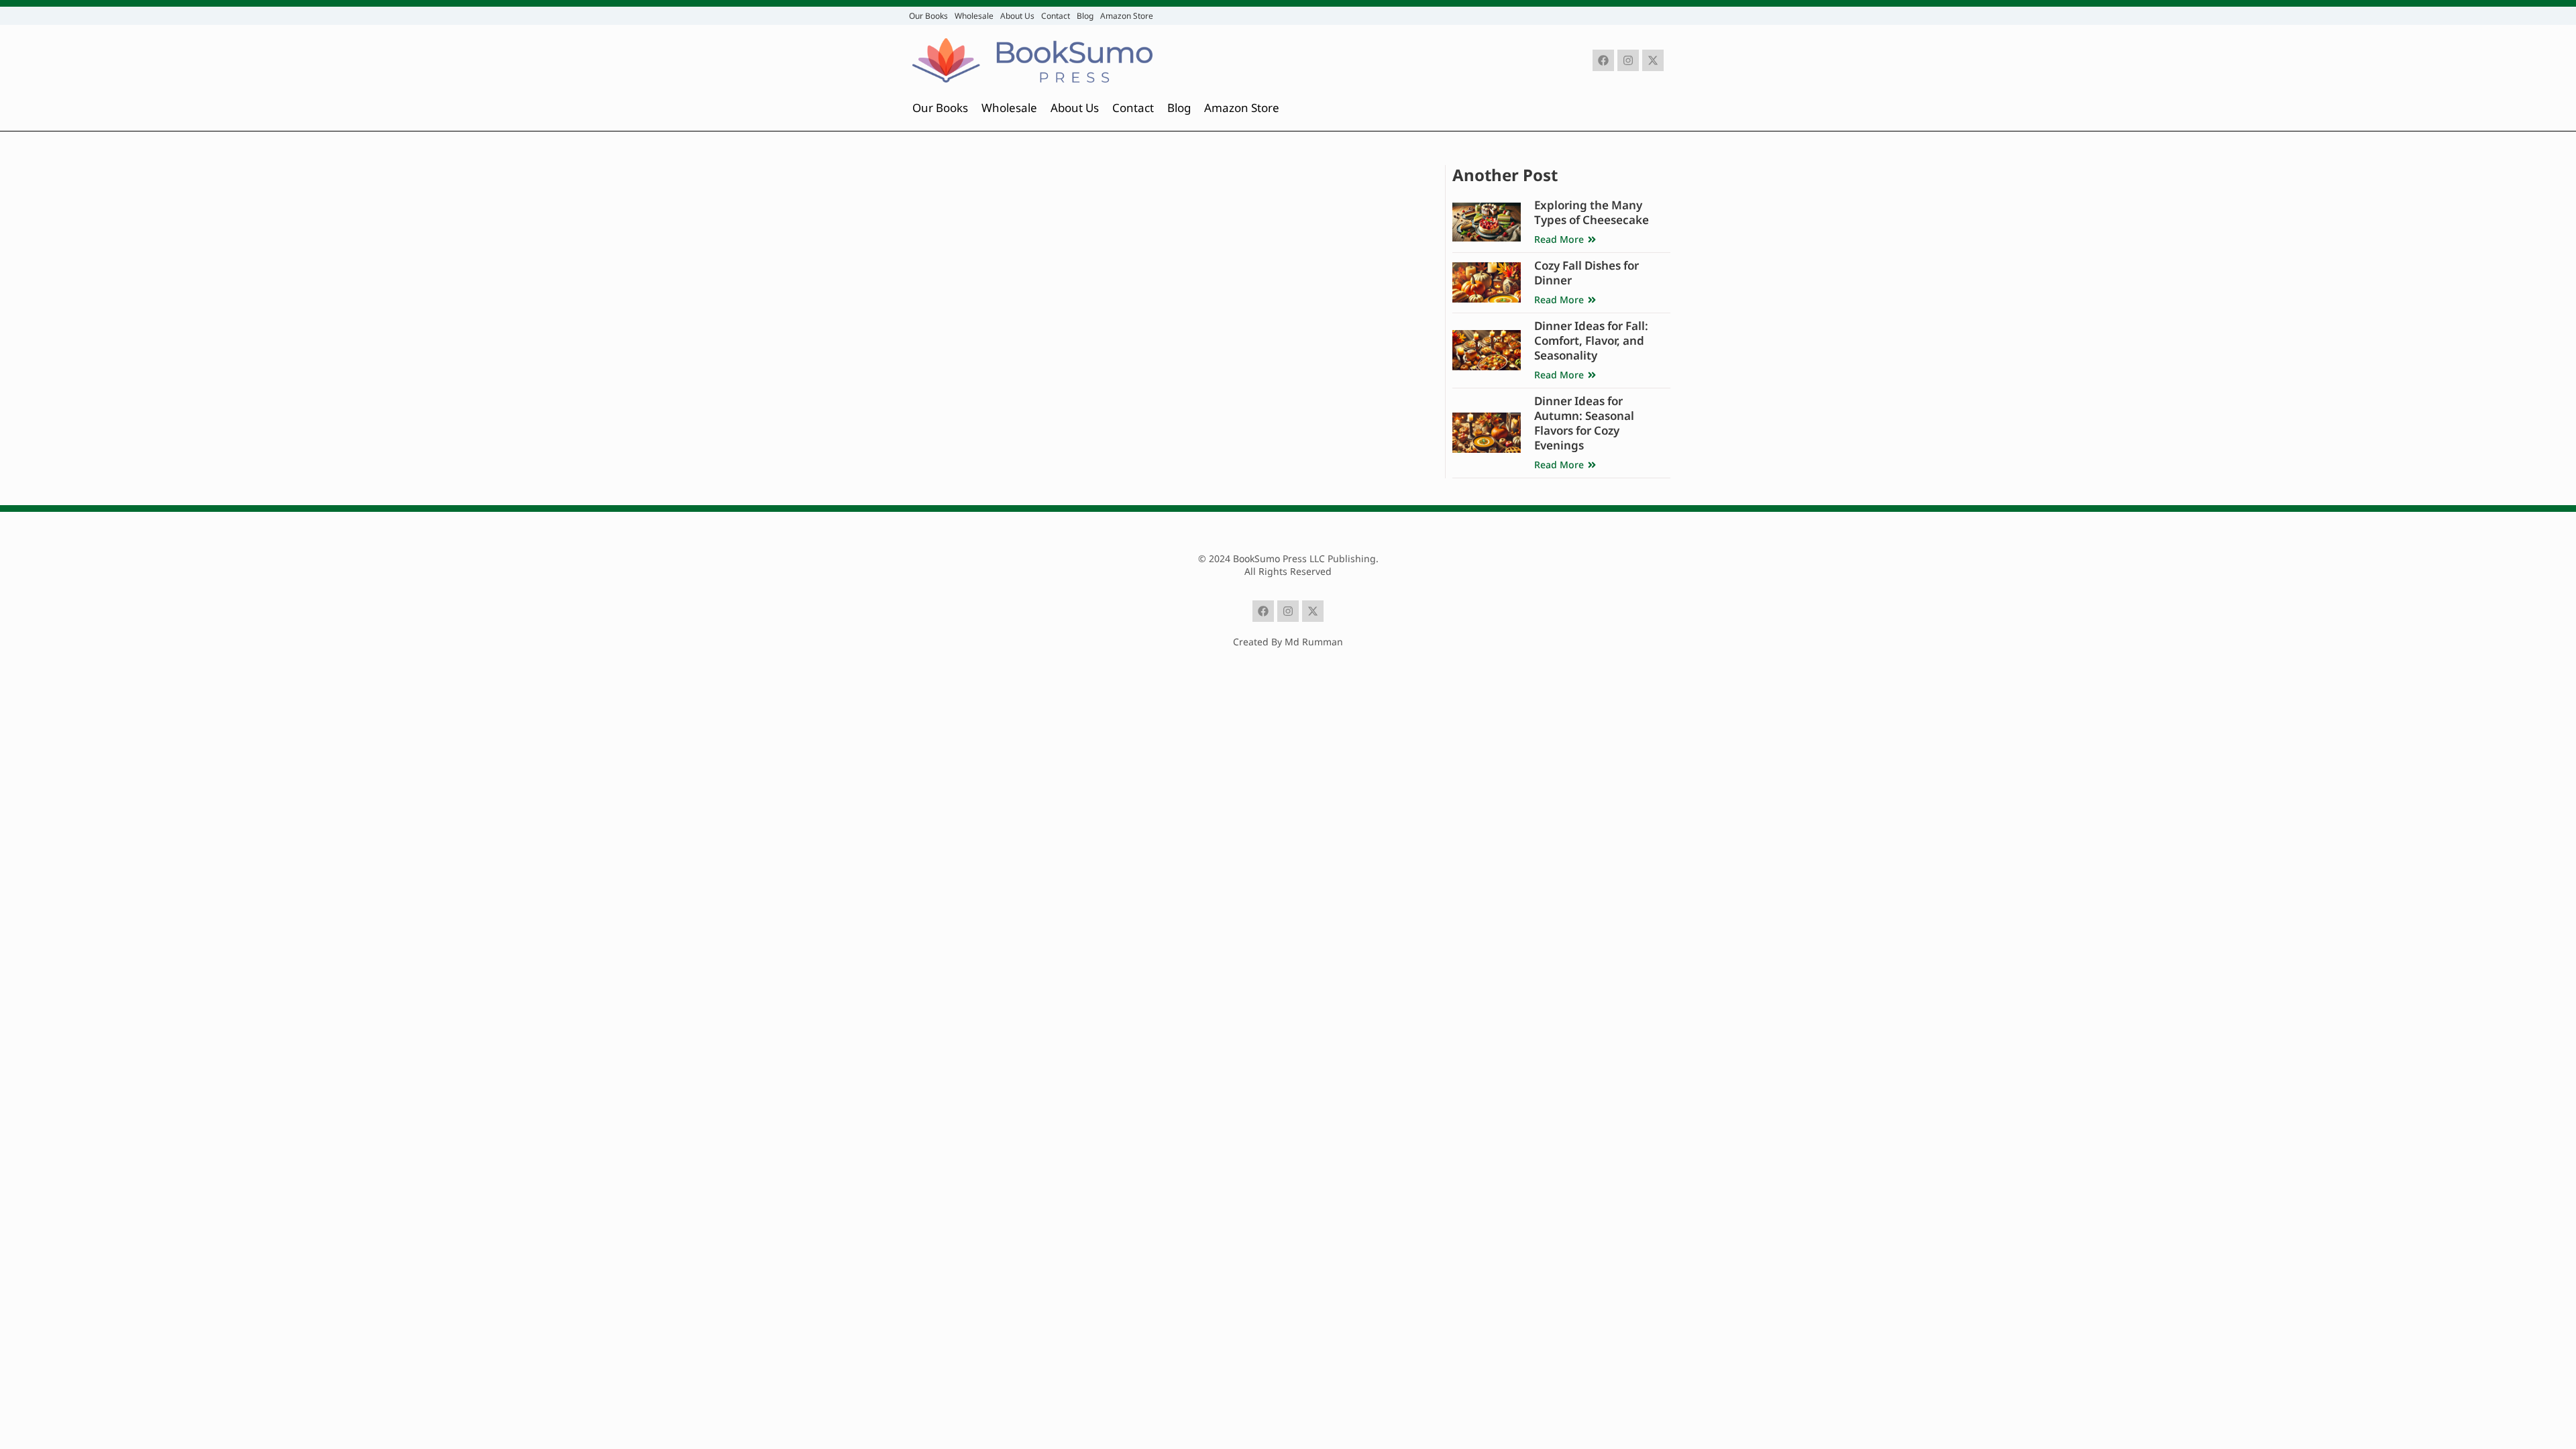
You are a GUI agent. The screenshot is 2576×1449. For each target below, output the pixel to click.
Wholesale (974, 16)
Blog (1085, 16)
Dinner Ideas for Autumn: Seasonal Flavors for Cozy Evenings (1584, 423)
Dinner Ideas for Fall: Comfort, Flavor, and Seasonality (1591, 340)
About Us (1017, 16)
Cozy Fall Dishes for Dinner (1587, 273)
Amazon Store (1127, 16)
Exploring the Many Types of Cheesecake (1592, 212)
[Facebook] (1603, 60)
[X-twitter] (1653, 60)
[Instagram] (1628, 60)
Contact (1056, 16)
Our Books (928, 16)
